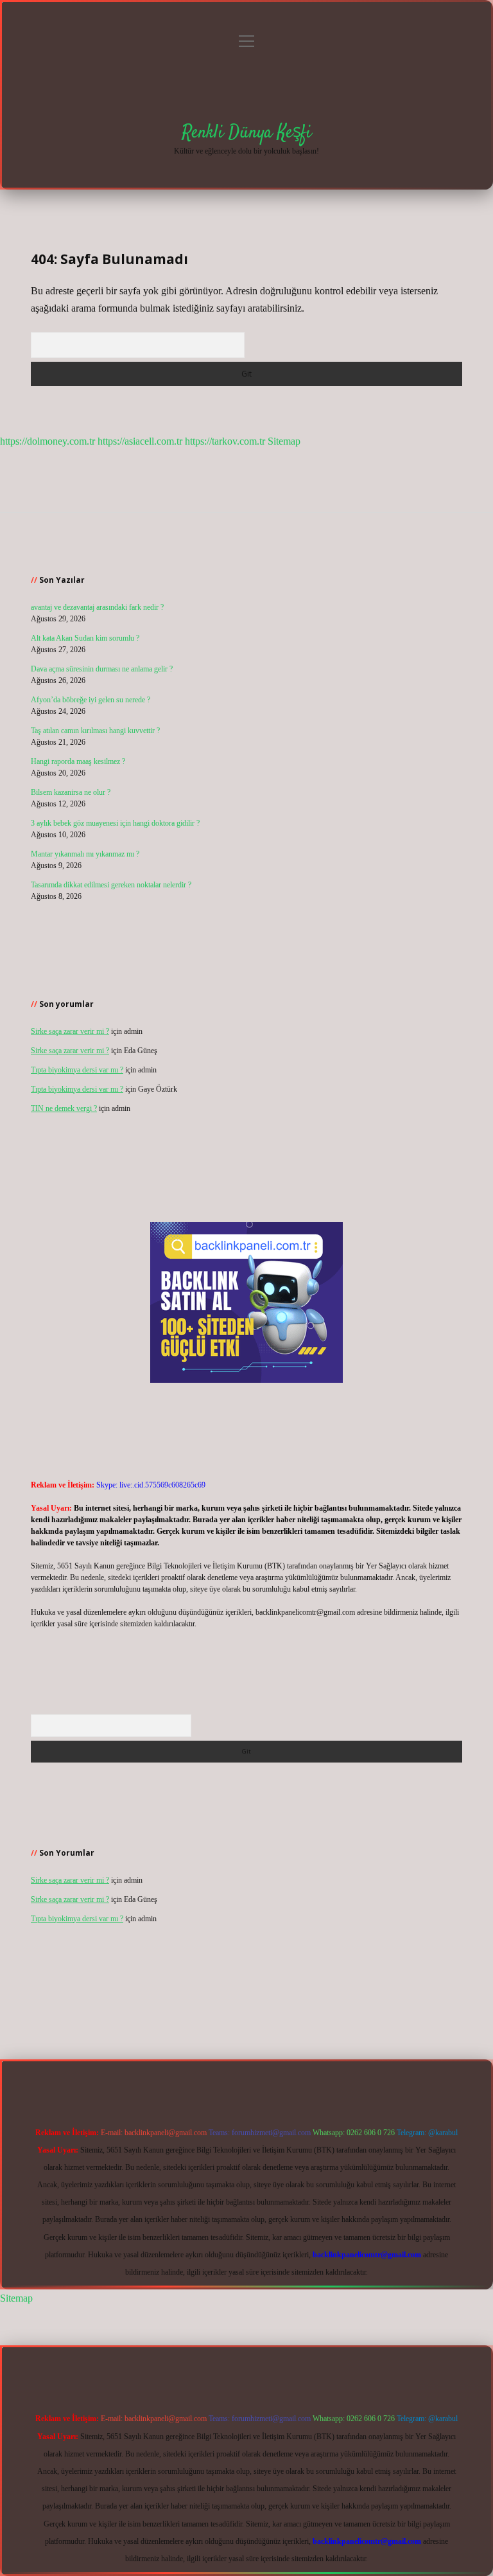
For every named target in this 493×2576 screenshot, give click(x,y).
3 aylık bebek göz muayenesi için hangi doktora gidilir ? (115, 823)
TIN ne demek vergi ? (64, 1108)
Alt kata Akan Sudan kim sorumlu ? (85, 638)
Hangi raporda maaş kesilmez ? (78, 761)
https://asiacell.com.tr (140, 441)
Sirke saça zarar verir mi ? (70, 1031)
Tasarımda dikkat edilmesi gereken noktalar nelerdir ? (111, 885)
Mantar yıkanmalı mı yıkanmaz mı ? (85, 854)
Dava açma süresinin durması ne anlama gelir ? (102, 669)
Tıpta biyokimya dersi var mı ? (77, 1070)
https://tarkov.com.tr (225, 441)
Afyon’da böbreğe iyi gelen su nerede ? (91, 700)
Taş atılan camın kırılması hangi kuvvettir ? (95, 731)
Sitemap (284, 441)
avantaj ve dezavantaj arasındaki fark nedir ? (97, 607)
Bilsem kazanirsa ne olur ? (71, 792)
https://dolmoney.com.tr (48, 441)
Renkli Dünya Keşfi (246, 133)
